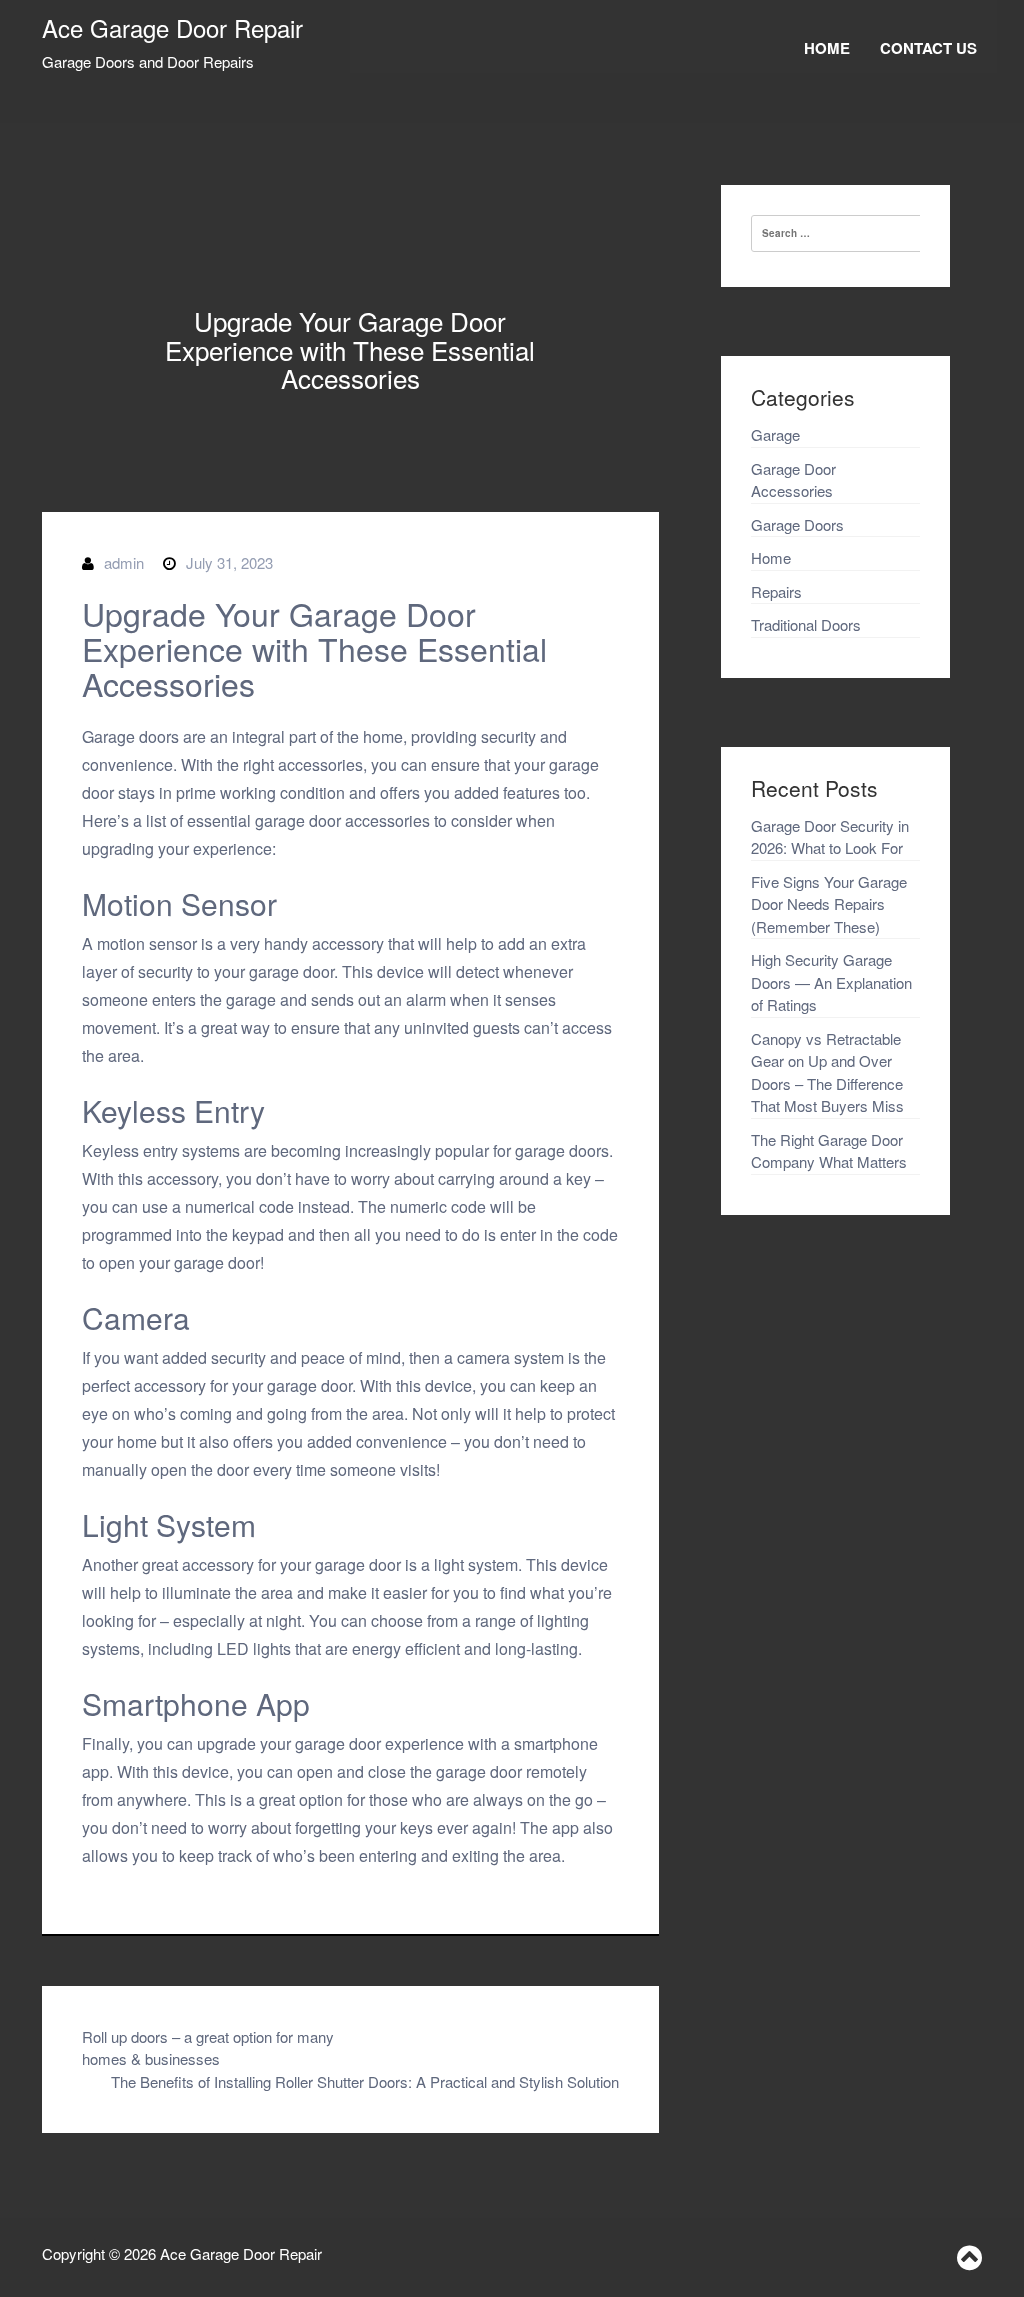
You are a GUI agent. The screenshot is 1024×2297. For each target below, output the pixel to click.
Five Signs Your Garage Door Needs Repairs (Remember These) (829, 904)
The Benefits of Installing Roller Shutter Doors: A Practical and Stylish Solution (365, 2081)
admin (124, 562)
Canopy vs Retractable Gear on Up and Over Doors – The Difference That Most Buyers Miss (827, 1072)
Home (827, 48)
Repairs (776, 591)
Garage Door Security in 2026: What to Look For (830, 837)
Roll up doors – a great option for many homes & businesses (208, 2048)
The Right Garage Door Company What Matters (829, 1151)
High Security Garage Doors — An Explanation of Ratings (831, 982)
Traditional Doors (806, 624)
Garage (775, 434)
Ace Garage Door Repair (172, 27)
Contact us (928, 48)
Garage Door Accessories (793, 480)
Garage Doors (797, 524)
